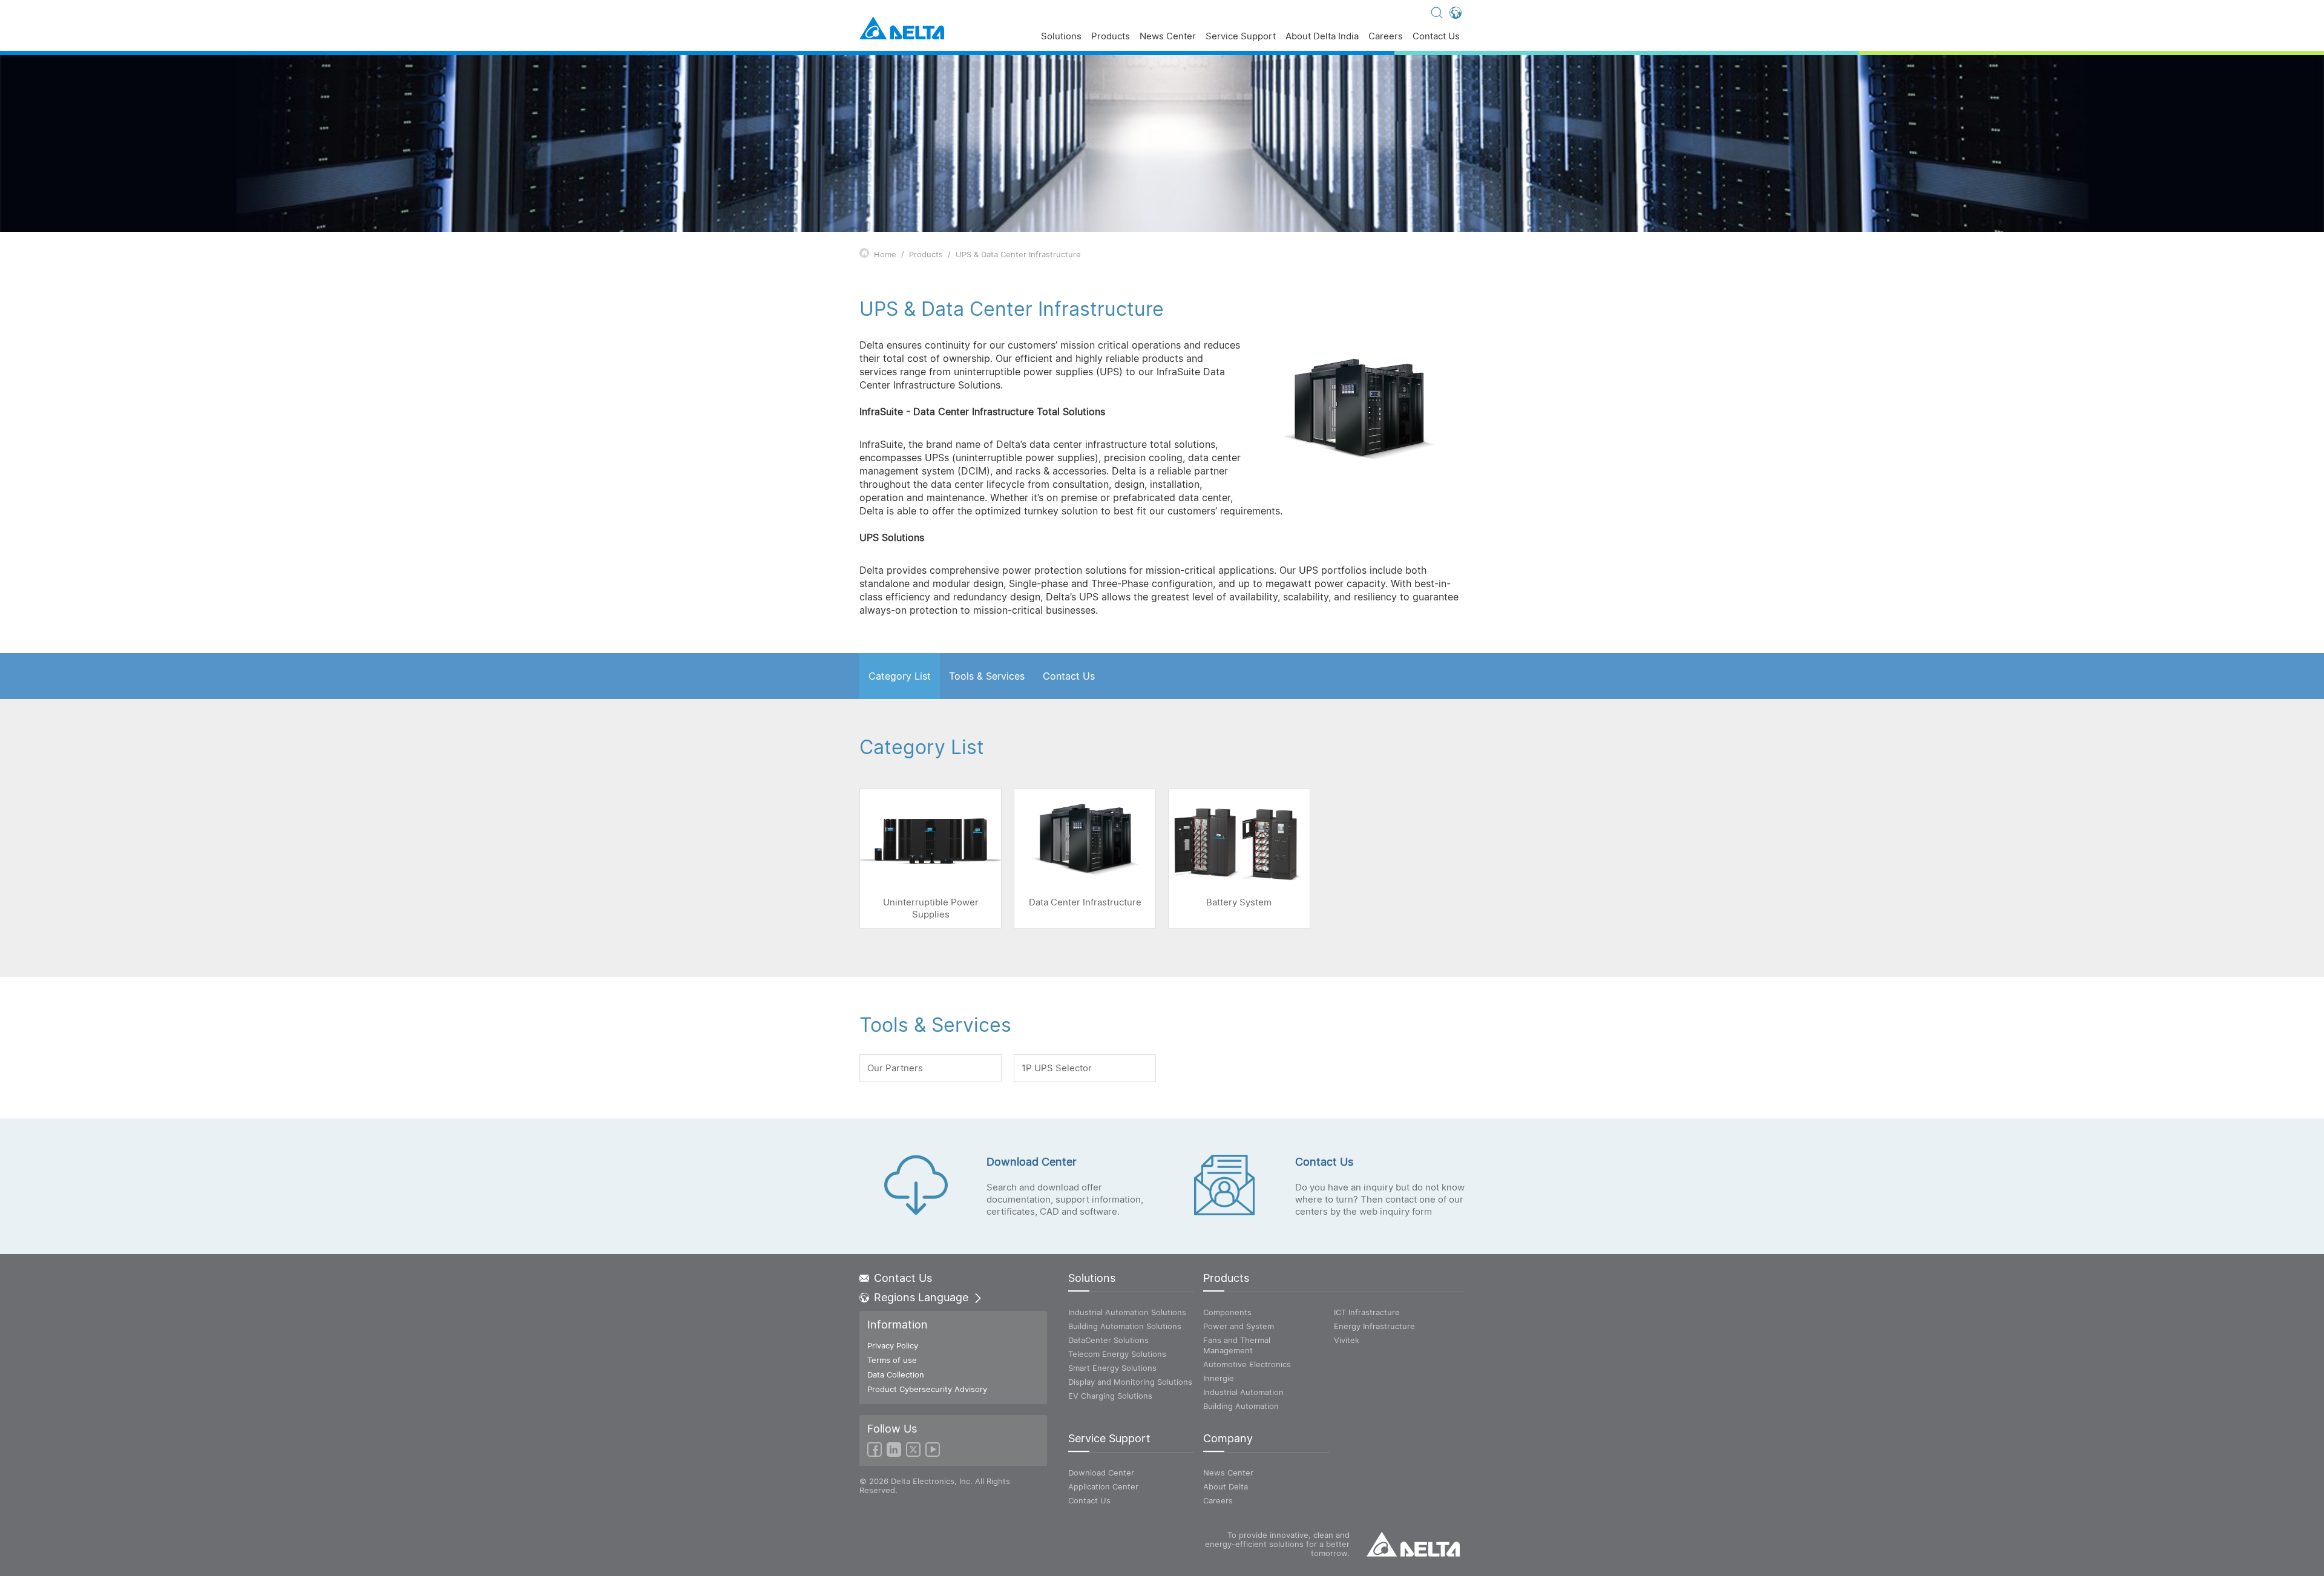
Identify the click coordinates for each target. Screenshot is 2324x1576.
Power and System (1239, 1326)
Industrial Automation (1243, 1392)
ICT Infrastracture (1367, 1312)
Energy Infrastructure (1374, 1326)
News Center (1168, 37)
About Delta (1226, 1486)
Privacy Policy (893, 1345)
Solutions (1061, 37)
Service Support (1241, 37)
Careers (1386, 37)
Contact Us (1436, 37)
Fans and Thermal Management (1237, 1345)
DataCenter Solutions (1108, 1340)
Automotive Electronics (1247, 1364)
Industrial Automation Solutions (1127, 1312)
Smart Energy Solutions (1112, 1368)
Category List (900, 676)
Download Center (1101, 1473)
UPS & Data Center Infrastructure (1018, 254)
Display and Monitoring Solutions (1130, 1382)
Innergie (1219, 1378)
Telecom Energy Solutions (1117, 1354)
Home (885, 254)
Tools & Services (987, 676)
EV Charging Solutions (1110, 1396)
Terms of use (892, 1360)
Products (1111, 37)
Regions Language (921, 1298)
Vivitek (1347, 1340)
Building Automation (1241, 1406)
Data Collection (896, 1374)
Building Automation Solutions (1125, 1326)
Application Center (1103, 1486)
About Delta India (1322, 37)
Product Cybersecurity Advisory (927, 1389)
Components (1227, 1312)
